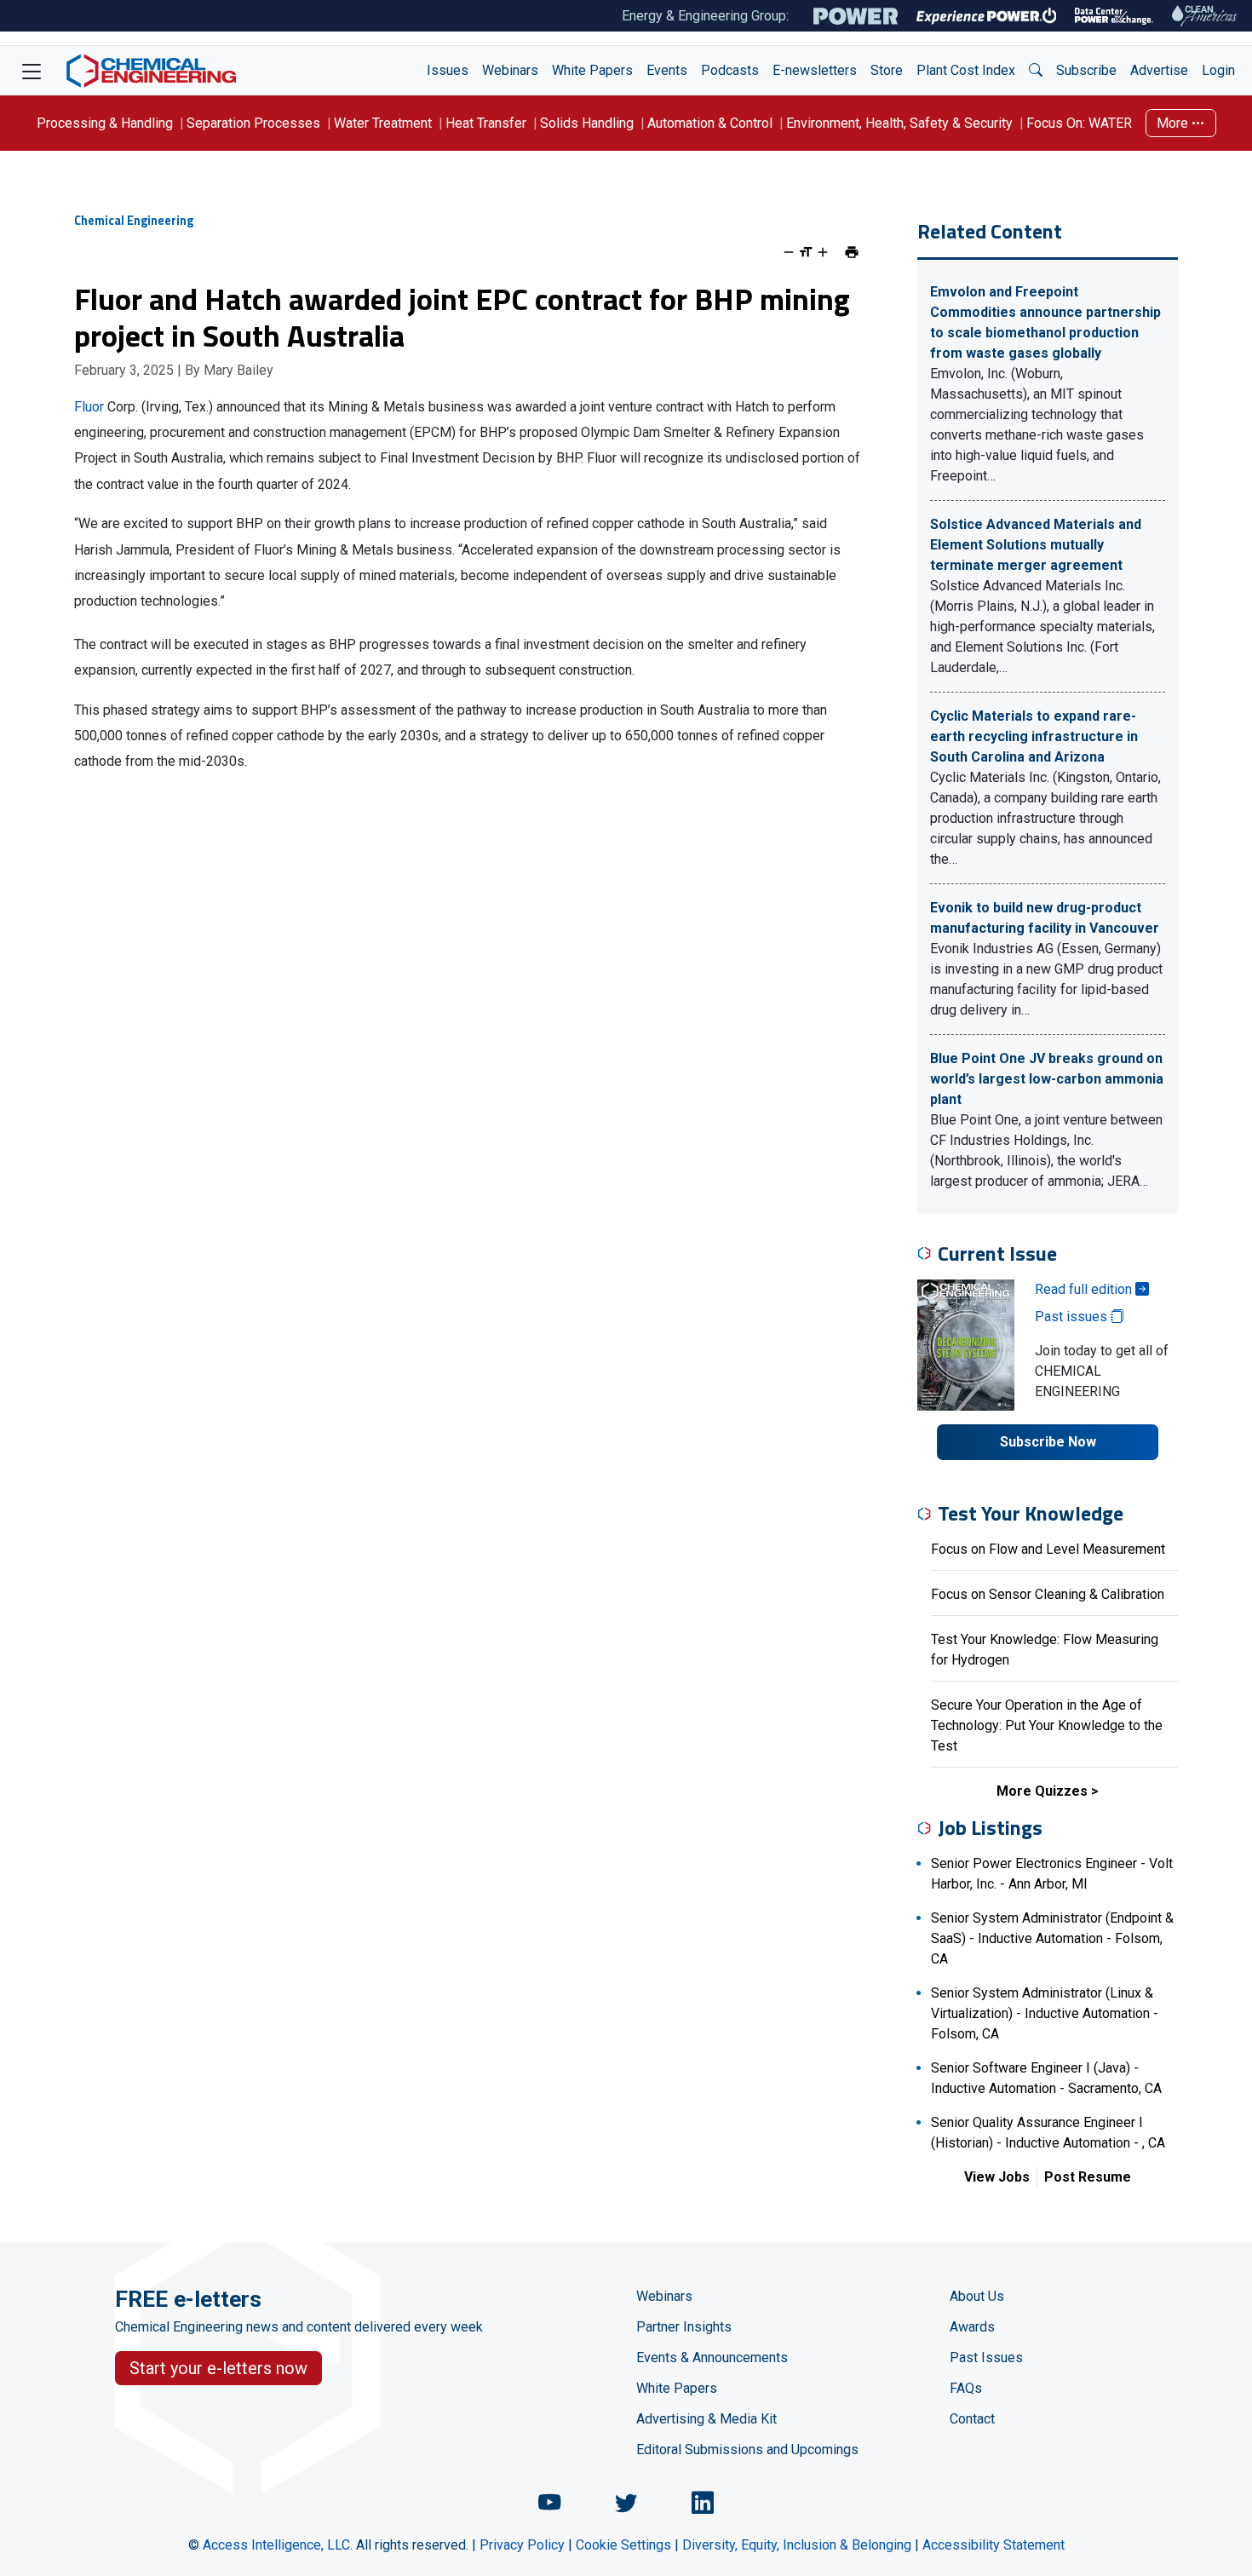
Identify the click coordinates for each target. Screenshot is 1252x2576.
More (1174, 123)
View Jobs (997, 2177)
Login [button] (1218, 70)
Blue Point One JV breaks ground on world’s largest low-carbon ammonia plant (1047, 1079)
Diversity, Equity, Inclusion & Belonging (797, 2545)
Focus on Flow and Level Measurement (1048, 1549)
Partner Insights (684, 2327)
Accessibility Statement (994, 2545)
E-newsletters (815, 70)
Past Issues (986, 2357)
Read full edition (1085, 1289)
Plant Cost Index (966, 70)
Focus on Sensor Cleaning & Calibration (1048, 1594)
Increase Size (823, 252)
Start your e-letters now (218, 2368)
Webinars (510, 70)
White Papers (592, 70)
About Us (977, 2296)
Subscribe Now (1048, 1442)
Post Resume (1088, 2177)
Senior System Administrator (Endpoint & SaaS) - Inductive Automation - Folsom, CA (1052, 1938)
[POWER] (856, 16)
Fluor (89, 407)
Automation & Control (710, 123)
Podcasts (730, 70)
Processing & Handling (105, 123)
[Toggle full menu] (32, 71)
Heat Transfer (486, 123)
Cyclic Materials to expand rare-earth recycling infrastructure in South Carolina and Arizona (1034, 736)
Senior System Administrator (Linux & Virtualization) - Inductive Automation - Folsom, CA (1045, 2013)
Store (887, 70)
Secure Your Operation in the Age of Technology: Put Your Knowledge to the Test (1047, 1725)
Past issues (1073, 1317)
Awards (972, 2327)
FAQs (966, 2388)
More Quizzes (1042, 1791)
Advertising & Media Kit (706, 2419)
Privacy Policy (522, 2545)
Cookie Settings (623, 2545)
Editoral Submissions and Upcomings (747, 2449)
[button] (1036, 71)
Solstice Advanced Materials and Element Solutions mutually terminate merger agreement (1036, 545)
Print (852, 252)
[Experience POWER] (987, 16)
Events (667, 70)
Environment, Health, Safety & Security (899, 123)
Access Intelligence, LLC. (278, 2545)
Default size (806, 252)
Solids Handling (587, 123)
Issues (448, 70)
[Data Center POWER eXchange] (1114, 16)
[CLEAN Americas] (1205, 16)
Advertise (1159, 70)
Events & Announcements (712, 2357)
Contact (972, 2419)
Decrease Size (789, 252)
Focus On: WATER (1079, 123)
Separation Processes (253, 123)
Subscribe (1086, 70)
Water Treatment (383, 123)
